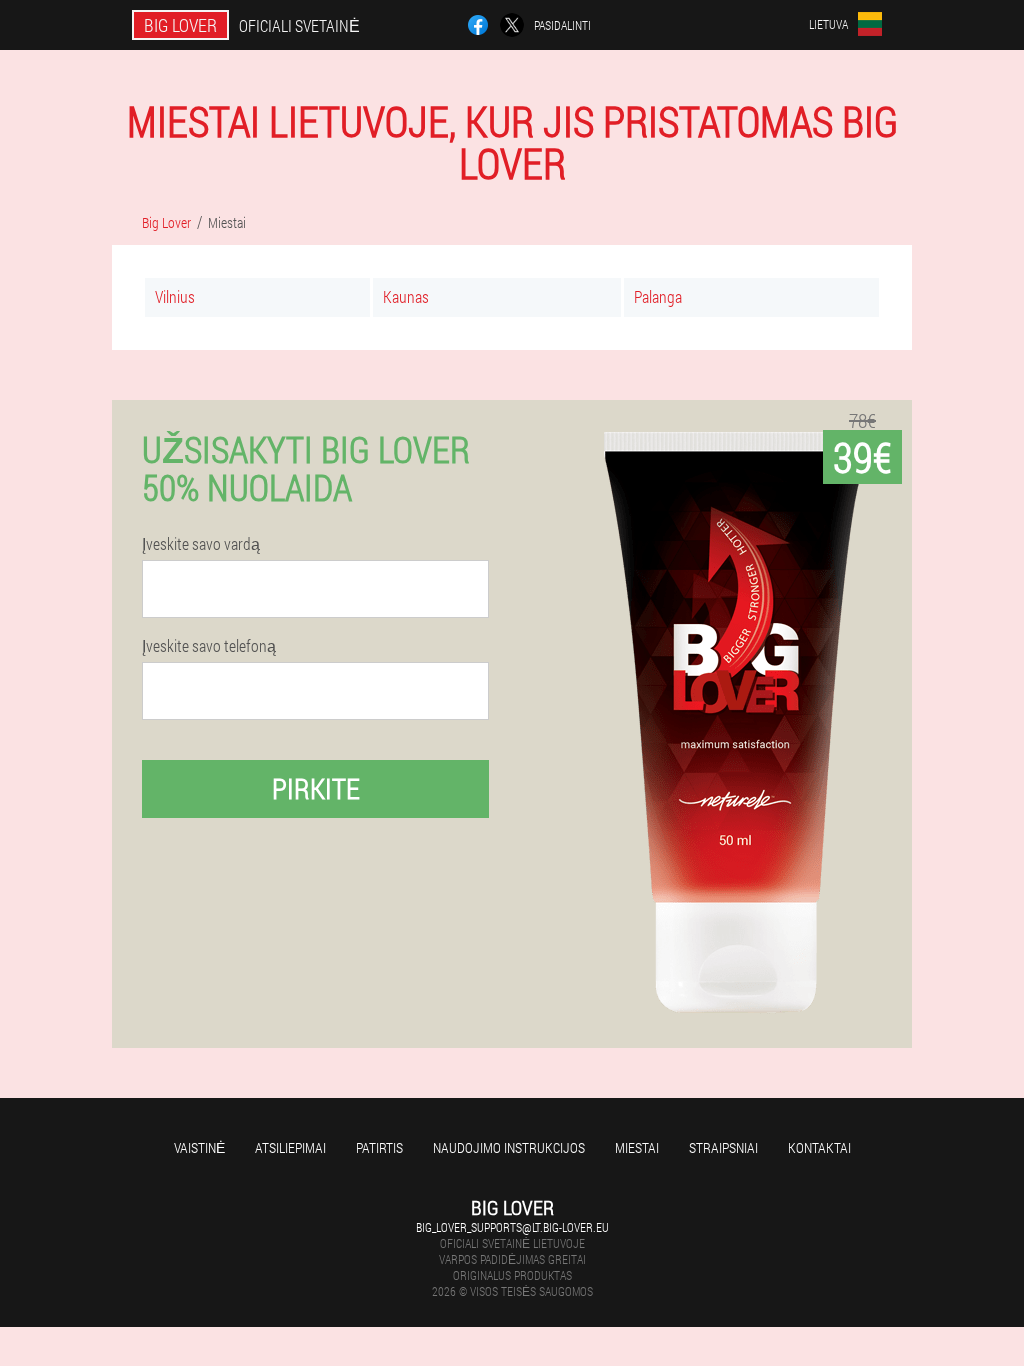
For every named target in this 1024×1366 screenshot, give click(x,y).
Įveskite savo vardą (201, 544)
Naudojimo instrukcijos (509, 1147)
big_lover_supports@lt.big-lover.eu (512, 1227)
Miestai (637, 1147)
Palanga (658, 296)
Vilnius (175, 296)
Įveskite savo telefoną (209, 646)
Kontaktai (819, 1147)
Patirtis (379, 1147)
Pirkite (316, 788)
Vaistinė (199, 1147)
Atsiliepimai (290, 1147)
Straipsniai (723, 1147)
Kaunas (406, 296)
